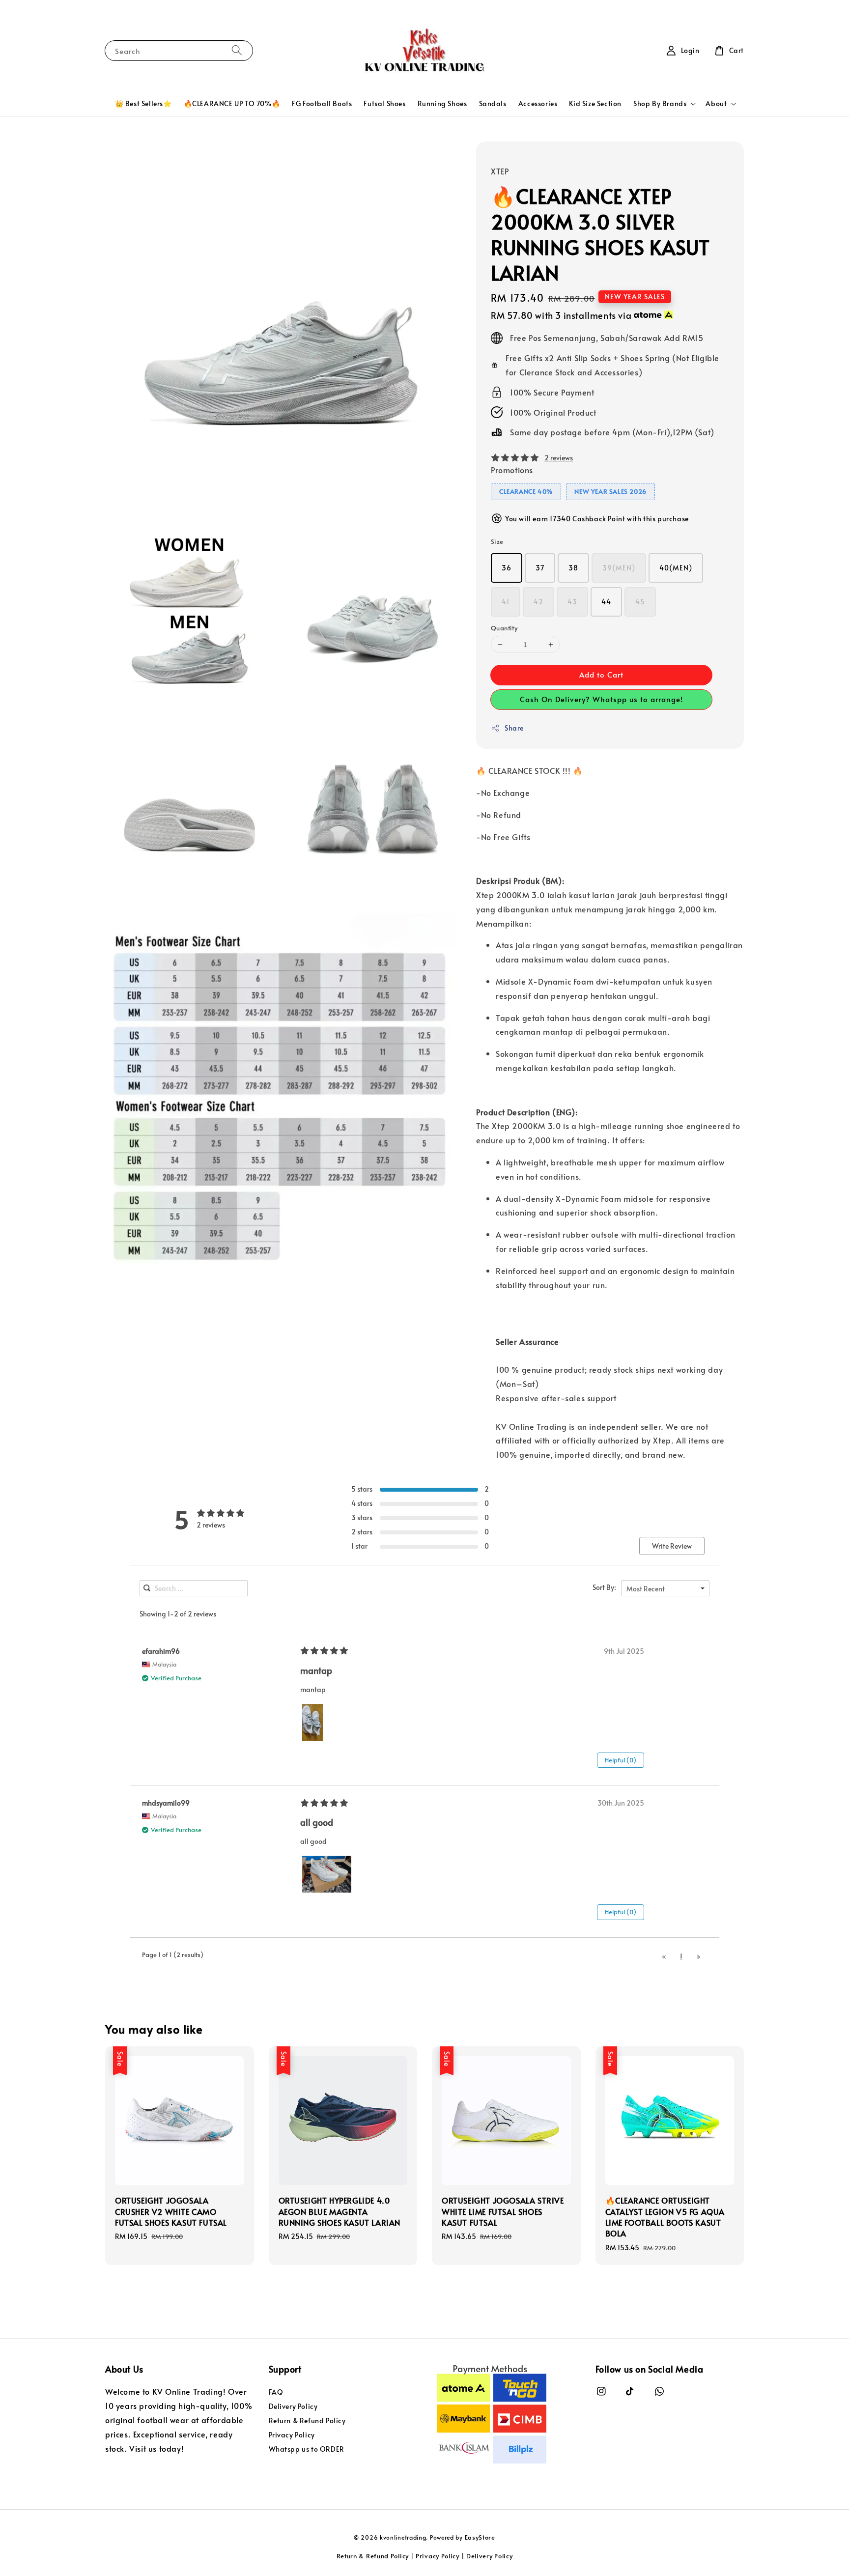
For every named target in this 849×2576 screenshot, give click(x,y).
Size (497, 541)
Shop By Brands (660, 104)
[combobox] (665, 1588)
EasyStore (480, 2537)
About (716, 104)
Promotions (512, 470)
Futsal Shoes (384, 103)
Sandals (493, 103)
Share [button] (514, 728)
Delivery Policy (293, 2406)
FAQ (276, 2392)
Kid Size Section (595, 103)
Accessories (538, 103)
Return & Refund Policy (307, 2420)
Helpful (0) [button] (621, 1760)
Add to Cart (601, 674)
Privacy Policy (292, 2435)
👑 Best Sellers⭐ (143, 103)
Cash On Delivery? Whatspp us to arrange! (601, 699)
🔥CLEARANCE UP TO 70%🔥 (232, 103)
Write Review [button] (672, 1546)
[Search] (237, 50)
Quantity (504, 628)
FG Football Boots (322, 103)
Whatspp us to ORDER (307, 2449)
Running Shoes (442, 103)
